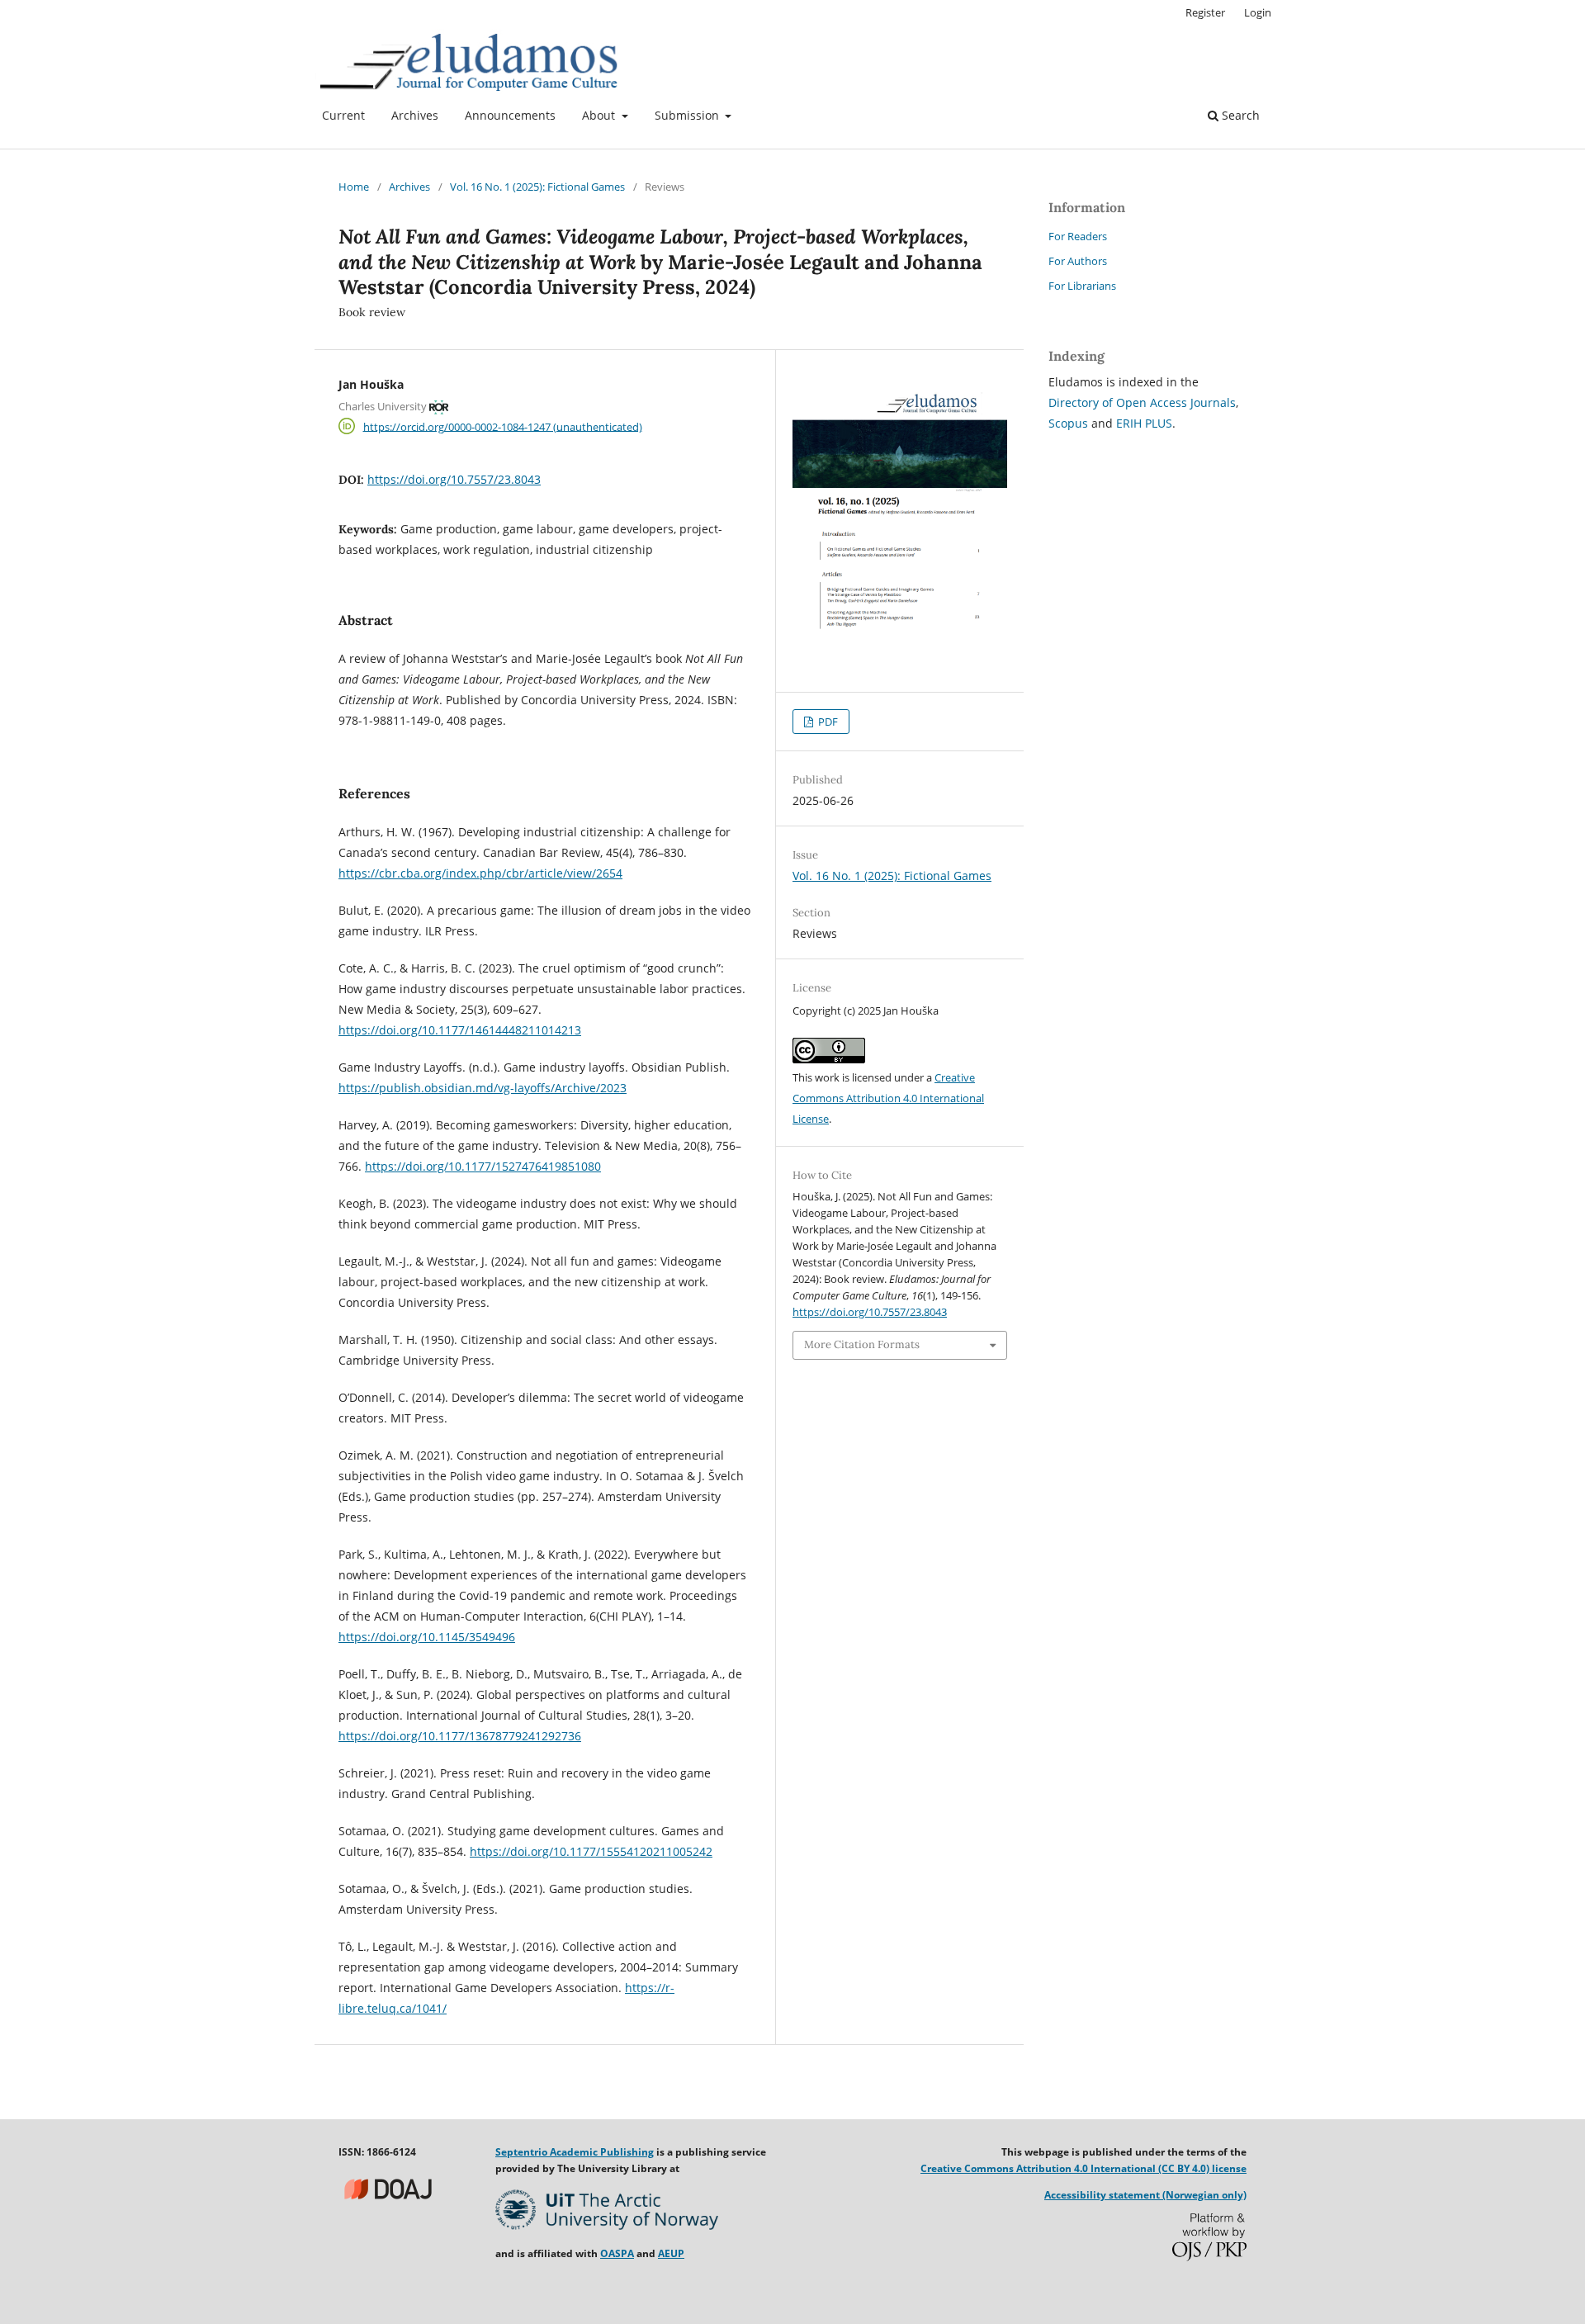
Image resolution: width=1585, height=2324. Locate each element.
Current (343, 115)
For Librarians (1082, 286)
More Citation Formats (862, 1344)
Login (1258, 12)
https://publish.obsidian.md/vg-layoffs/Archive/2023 (483, 1088)
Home (354, 187)
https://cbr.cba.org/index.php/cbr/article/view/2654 (480, 873)
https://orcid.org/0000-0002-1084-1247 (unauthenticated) (503, 426)
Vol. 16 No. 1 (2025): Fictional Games (537, 187)
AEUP (671, 2253)
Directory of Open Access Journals (1142, 402)
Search (1239, 115)
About (600, 115)
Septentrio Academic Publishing (575, 2152)
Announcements (510, 115)
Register (1205, 12)
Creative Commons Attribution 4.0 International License (888, 1098)
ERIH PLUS (1144, 423)
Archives (415, 115)
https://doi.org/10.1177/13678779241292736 (460, 1736)
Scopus (1068, 423)
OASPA (617, 2253)
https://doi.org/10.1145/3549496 (427, 1637)
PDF (827, 722)
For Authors (1078, 261)
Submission (688, 115)
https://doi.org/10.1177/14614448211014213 (460, 1030)
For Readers (1078, 236)
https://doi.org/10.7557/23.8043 (454, 479)
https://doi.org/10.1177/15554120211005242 (591, 1851)
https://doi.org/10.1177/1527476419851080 (483, 1166)
